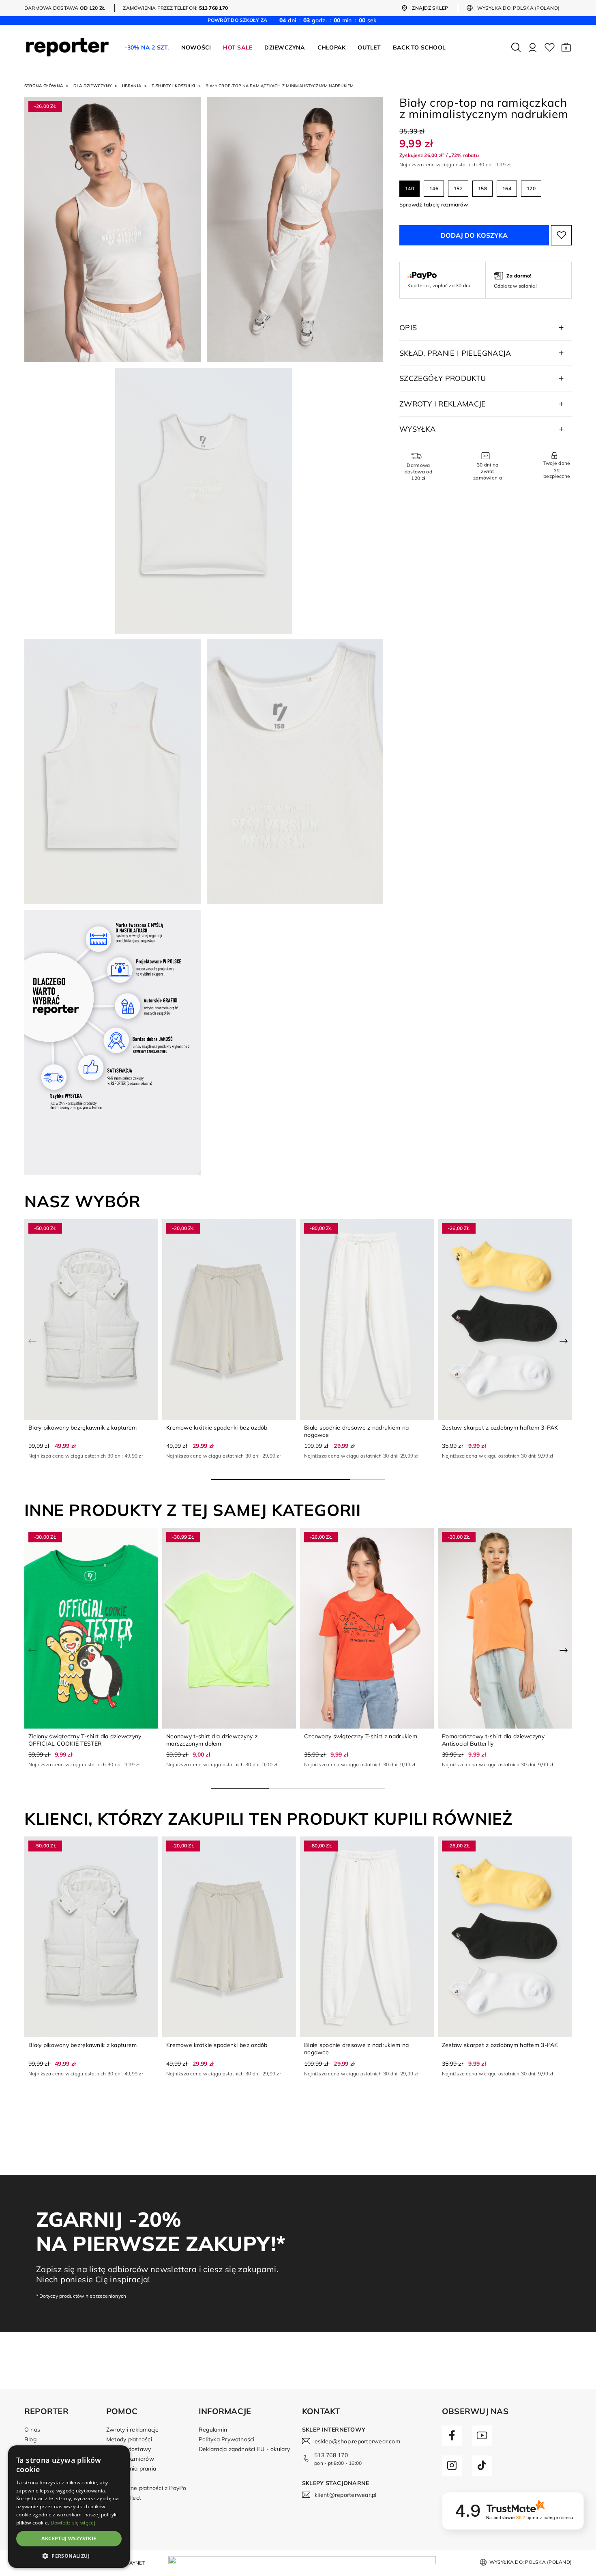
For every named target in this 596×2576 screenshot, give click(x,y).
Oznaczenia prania (131, 2468)
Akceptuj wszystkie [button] (69, 2538)
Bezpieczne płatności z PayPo (146, 2488)
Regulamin (213, 2430)
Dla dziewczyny (92, 86)
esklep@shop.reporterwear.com (357, 2441)
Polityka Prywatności (227, 2439)
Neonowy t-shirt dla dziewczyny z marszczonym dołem (212, 1740)
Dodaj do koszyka (474, 235)
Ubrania (132, 86)
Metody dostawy (129, 2449)
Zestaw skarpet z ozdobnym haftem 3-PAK (500, 1428)
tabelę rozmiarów (446, 204)
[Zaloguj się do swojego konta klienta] (533, 47)
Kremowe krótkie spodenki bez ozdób (217, 1428)
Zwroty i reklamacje (133, 2430)
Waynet (134, 2563)
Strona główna (44, 86)
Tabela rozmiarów (130, 2459)
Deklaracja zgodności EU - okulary (244, 2449)
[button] (566, 47)
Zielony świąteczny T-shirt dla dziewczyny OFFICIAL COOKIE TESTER (85, 1740)
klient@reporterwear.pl (345, 2495)
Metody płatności (129, 2439)
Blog (30, 2439)
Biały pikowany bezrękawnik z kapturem (83, 1428)
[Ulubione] (550, 47)
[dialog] (69, 2507)
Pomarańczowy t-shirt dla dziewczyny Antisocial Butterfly (493, 1740)
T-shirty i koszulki (174, 86)
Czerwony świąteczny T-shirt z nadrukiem (361, 1736)
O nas (32, 2430)
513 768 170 (331, 2455)
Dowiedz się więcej (73, 2523)
